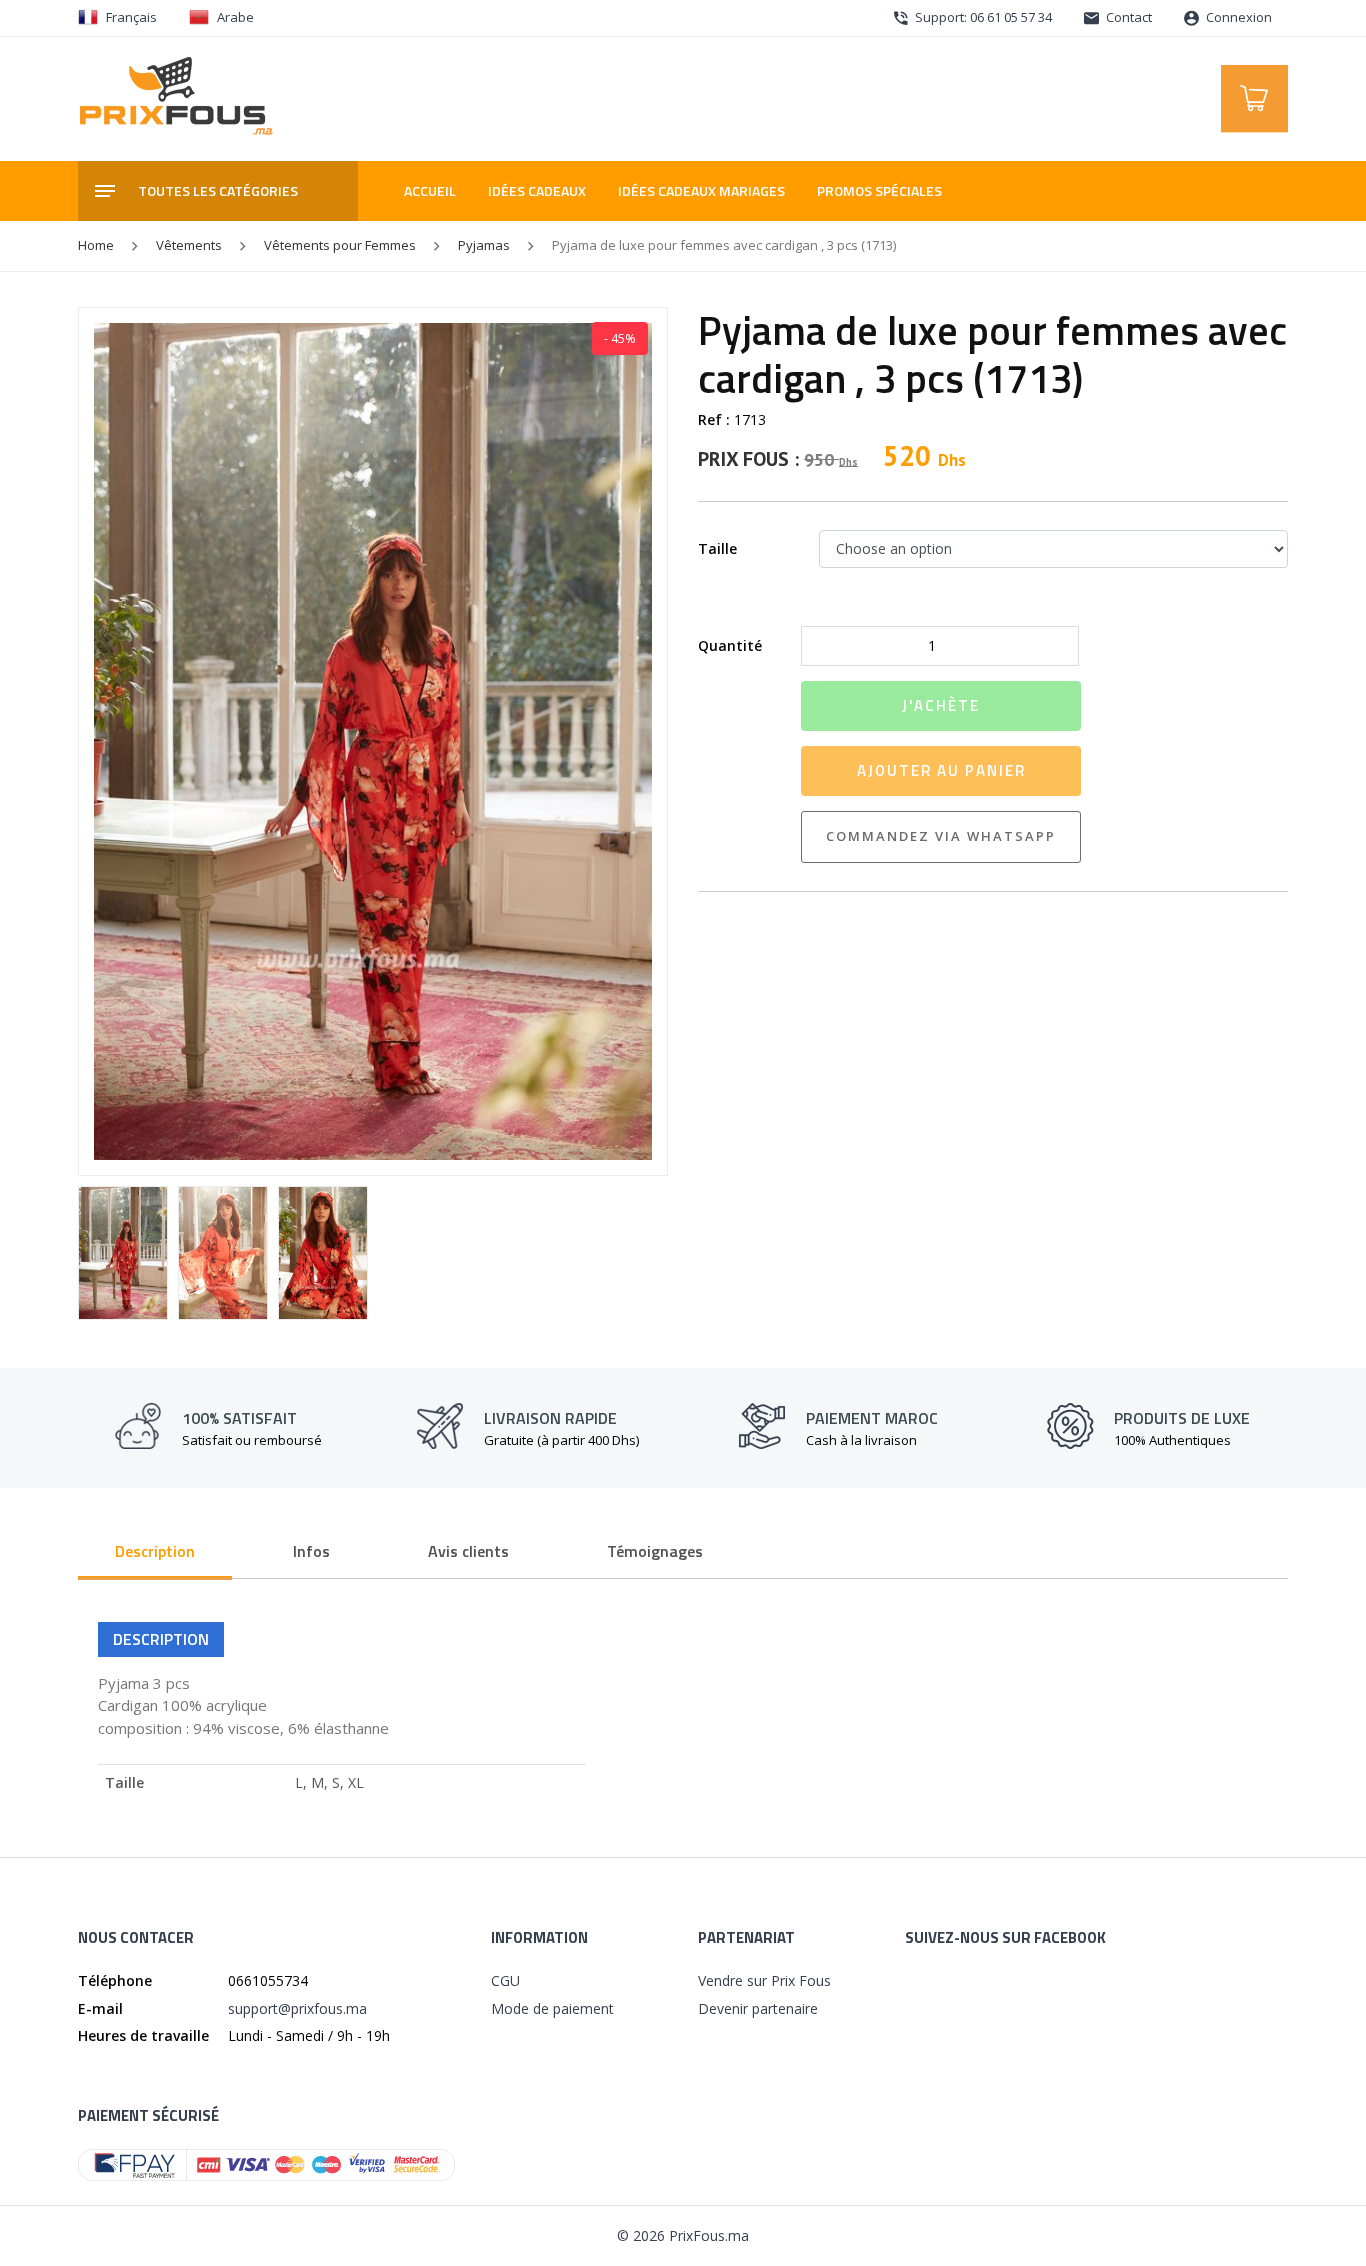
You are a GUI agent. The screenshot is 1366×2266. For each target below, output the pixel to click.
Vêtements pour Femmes (340, 245)
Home (96, 245)
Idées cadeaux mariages (701, 190)
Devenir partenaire (758, 2008)
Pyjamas (484, 245)
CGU (505, 1980)
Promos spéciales (879, 190)
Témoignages (655, 1551)
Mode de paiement (552, 2008)
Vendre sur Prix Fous (764, 1980)
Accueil (430, 190)
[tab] (155, 1553)
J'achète (941, 705)
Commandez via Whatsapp (941, 836)
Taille (717, 548)
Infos (311, 1551)
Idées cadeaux (537, 190)
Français (131, 17)
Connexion (1237, 17)
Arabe (235, 17)
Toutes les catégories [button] (218, 190)
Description (155, 1551)
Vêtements (189, 245)
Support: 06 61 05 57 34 (982, 17)
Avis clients (468, 1551)
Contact (1127, 17)
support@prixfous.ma (297, 2008)
